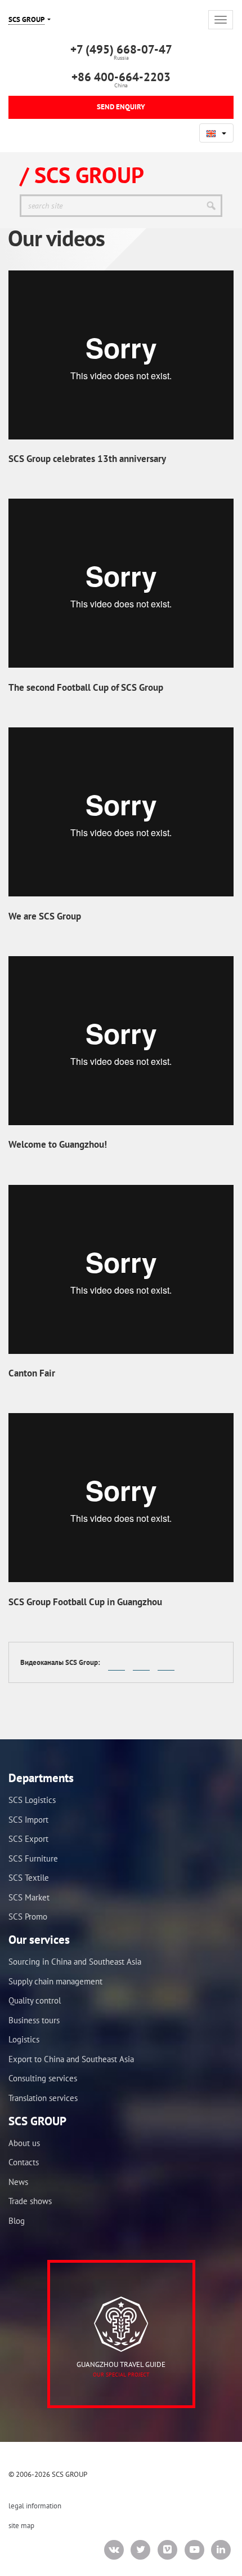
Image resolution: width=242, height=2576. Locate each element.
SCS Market (29, 1897)
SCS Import (28, 1820)
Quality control (35, 2000)
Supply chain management (55, 1981)
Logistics (24, 2039)
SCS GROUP (26, 19)
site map (21, 2526)
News (18, 2182)
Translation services (43, 2098)
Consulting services (43, 2078)
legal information (35, 2506)
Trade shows (30, 2201)
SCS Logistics (32, 1800)
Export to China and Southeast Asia (71, 2059)
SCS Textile (29, 1878)
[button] (216, 133)
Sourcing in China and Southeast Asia (75, 1962)
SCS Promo (28, 1917)
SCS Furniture (33, 1858)
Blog (17, 2221)
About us (24, 2143)
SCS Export (28, 1839)
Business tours (34, 2020)
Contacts (24, 2162)
